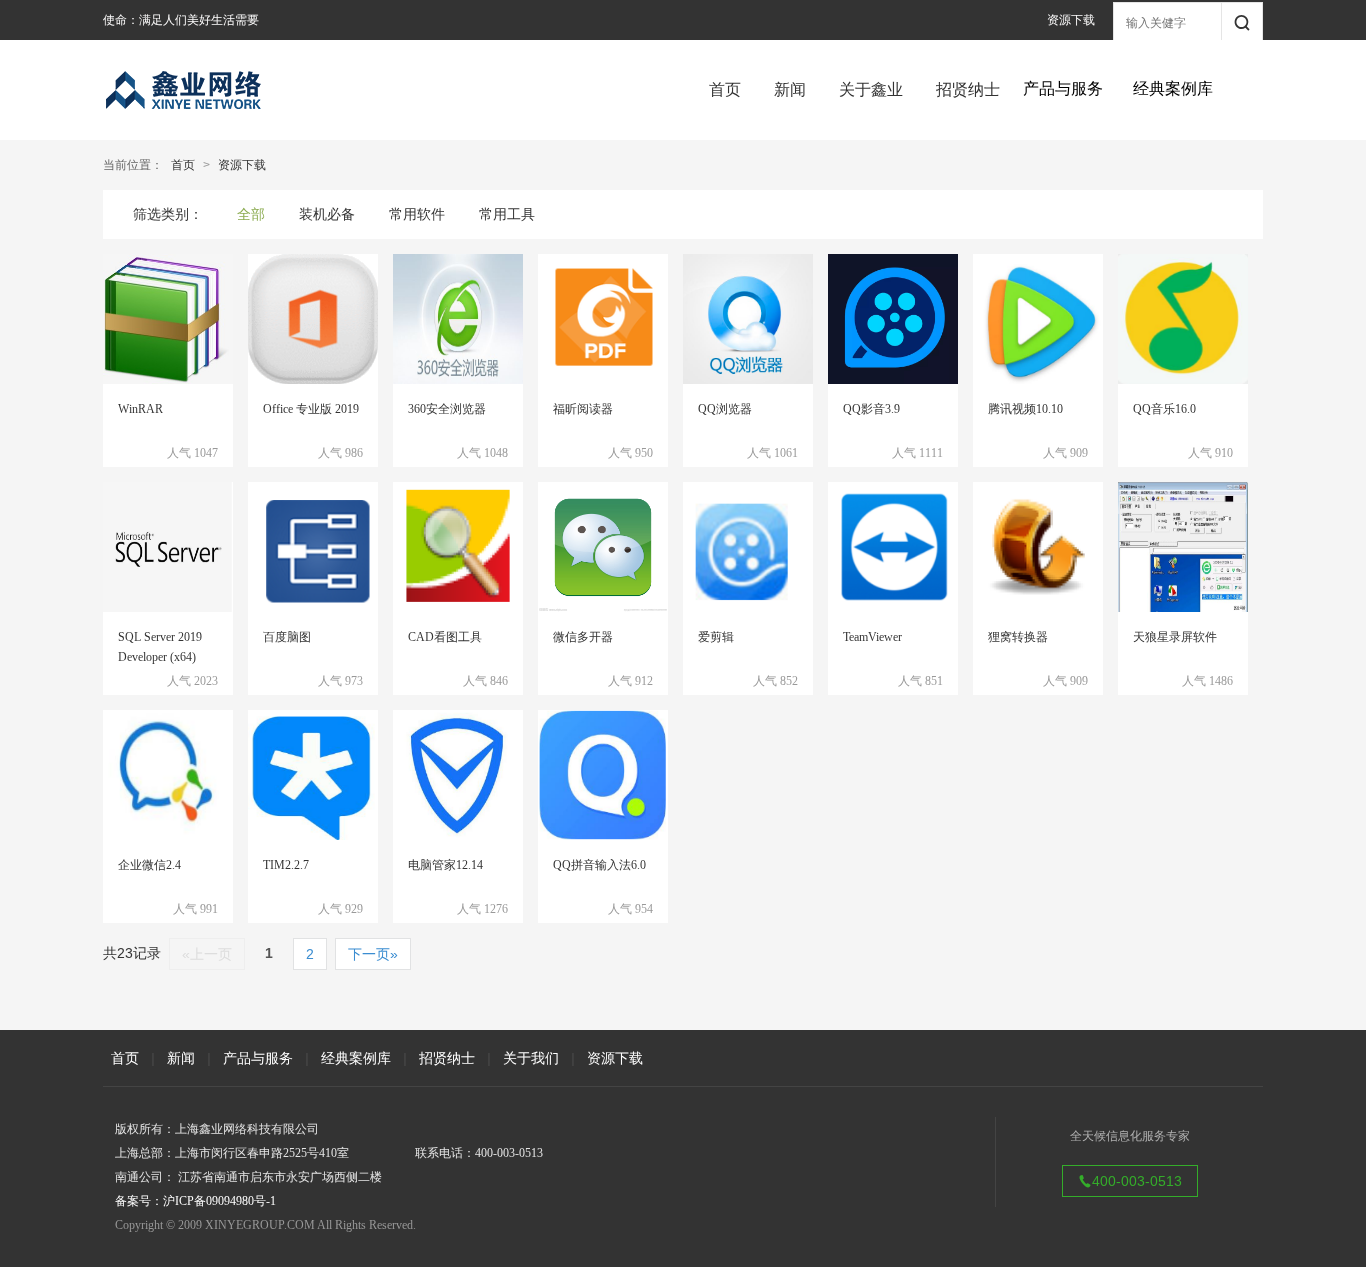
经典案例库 (356, 1058)
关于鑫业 (871, 89)
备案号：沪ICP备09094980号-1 (195, 1201)
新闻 (790, 89)
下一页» (373, 954)
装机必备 (327, 214)
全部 (251, 214)
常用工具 (507, 214)
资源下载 (1071, 20)
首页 (725, 89)
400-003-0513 (1137, 1181)
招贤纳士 (968, 89)
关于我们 (531, 1058)
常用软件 (417, 214)
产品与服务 (258, 1058)
